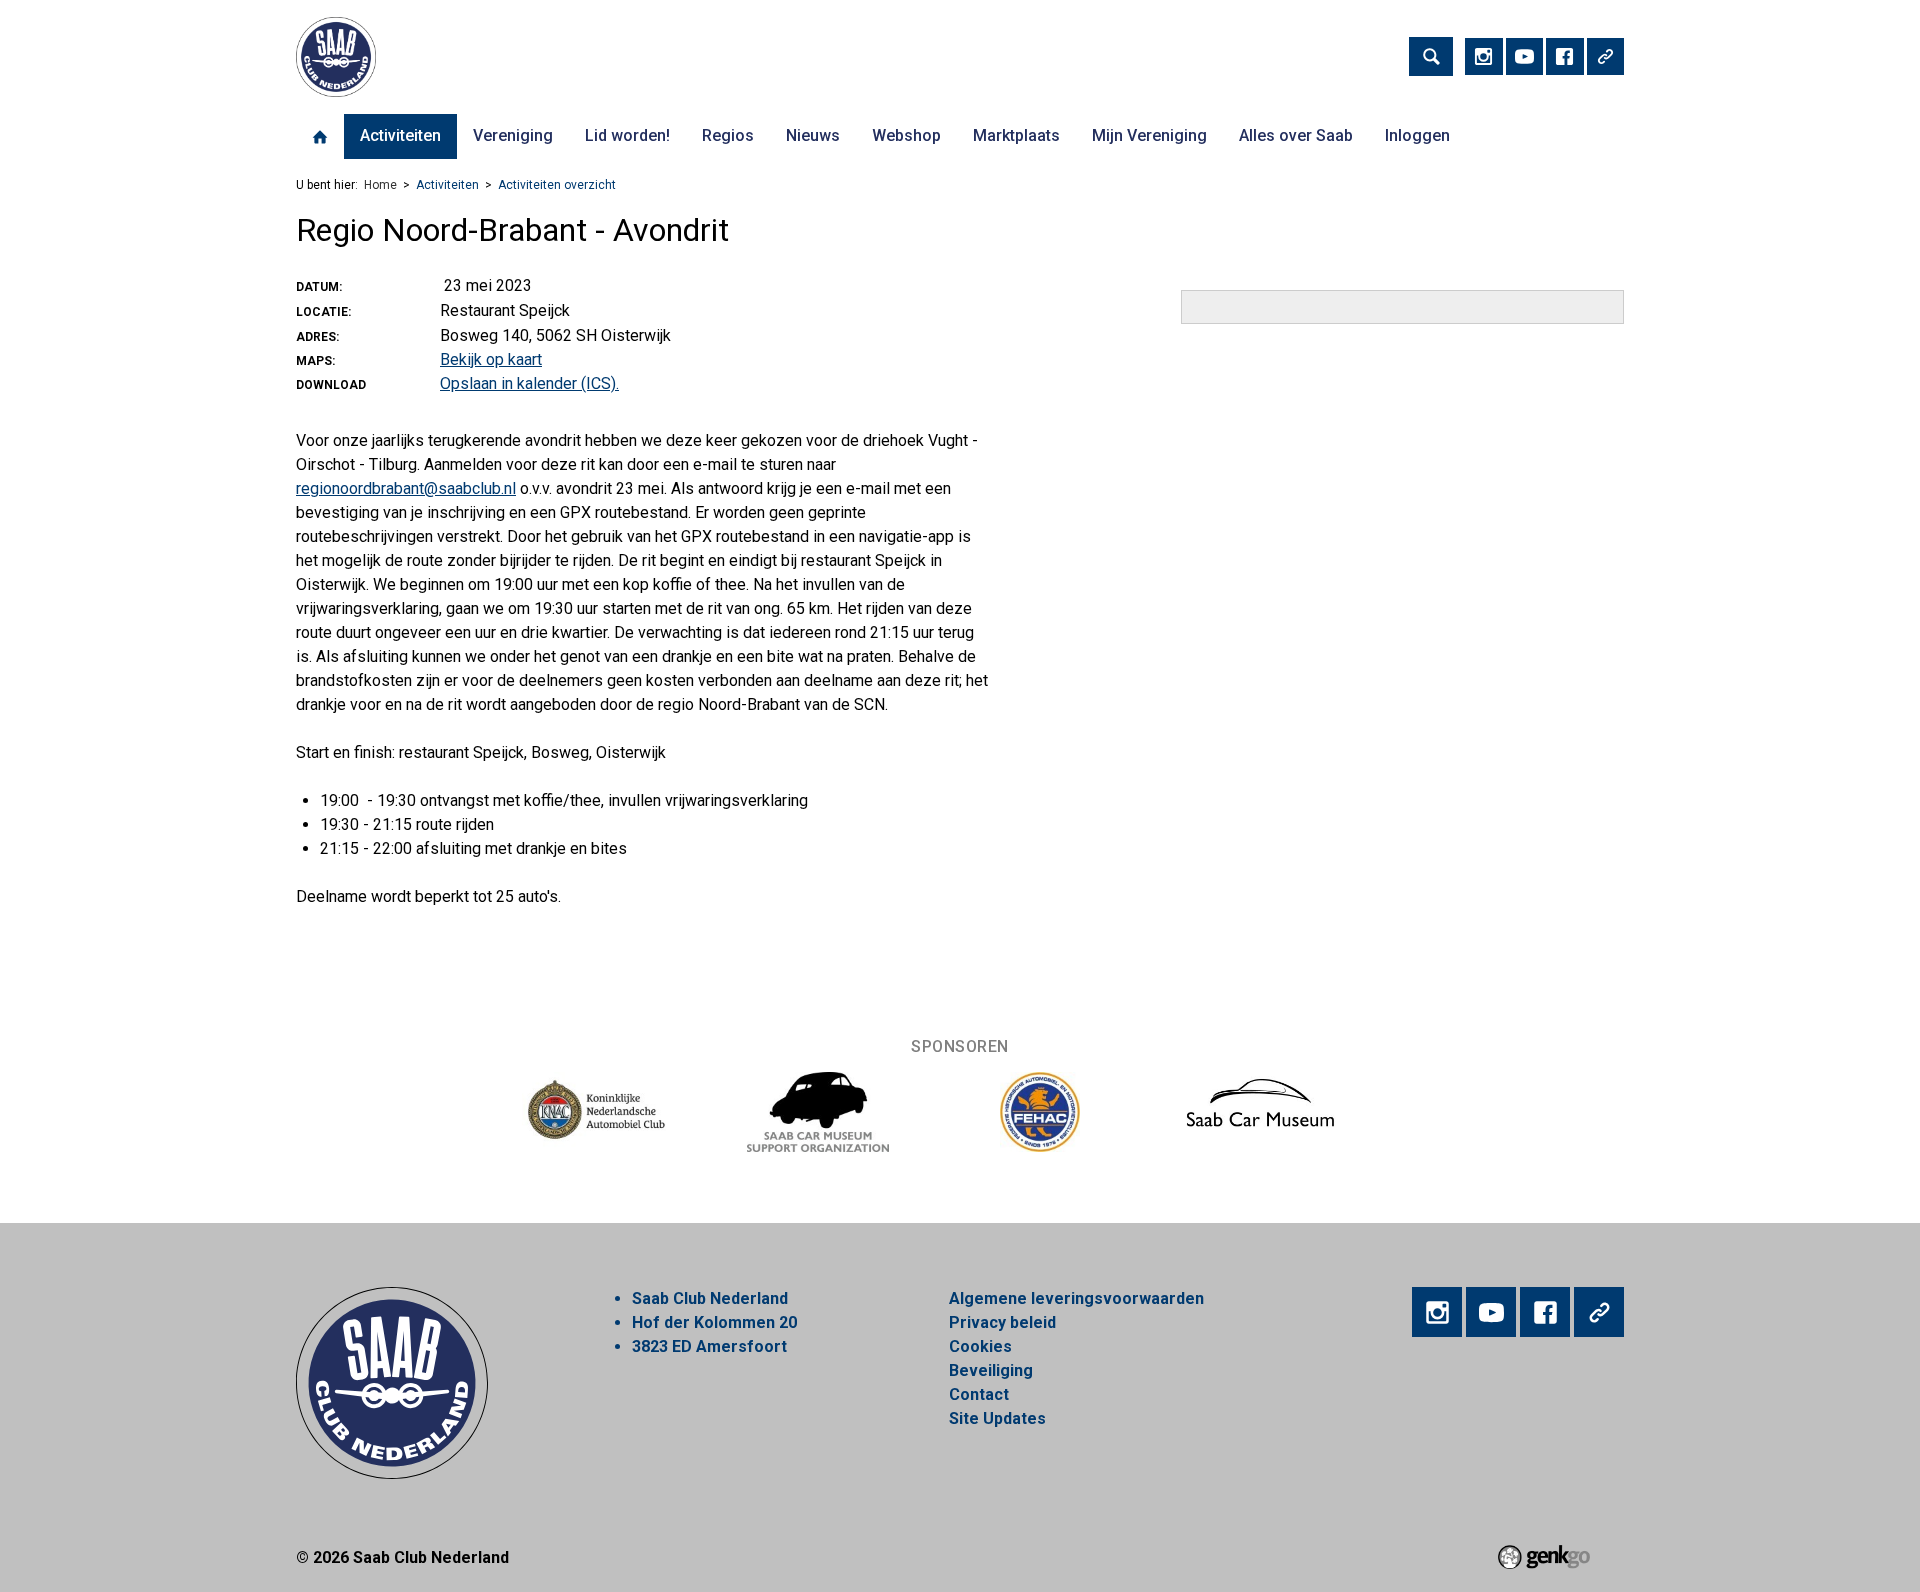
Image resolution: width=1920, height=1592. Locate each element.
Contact (979, 1394)
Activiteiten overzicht (557, 185)
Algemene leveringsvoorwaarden (1076, 1298)
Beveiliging (991, 1370)
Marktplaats (1016, 135)
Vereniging (513, 135)
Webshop (906, 135)
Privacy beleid (1002, 1322)
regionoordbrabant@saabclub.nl (406, 488)
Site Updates (997, 1418)
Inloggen (1417, 135)
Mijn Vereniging (1149, 135)
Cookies (980, 1346)
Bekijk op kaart (491, 359)
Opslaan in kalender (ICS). (529, 383)
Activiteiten (400, 135)
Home (320, 137)
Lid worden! (627, 135)
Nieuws (813, 135)
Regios (728, 135)
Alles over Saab (1296, 135)
